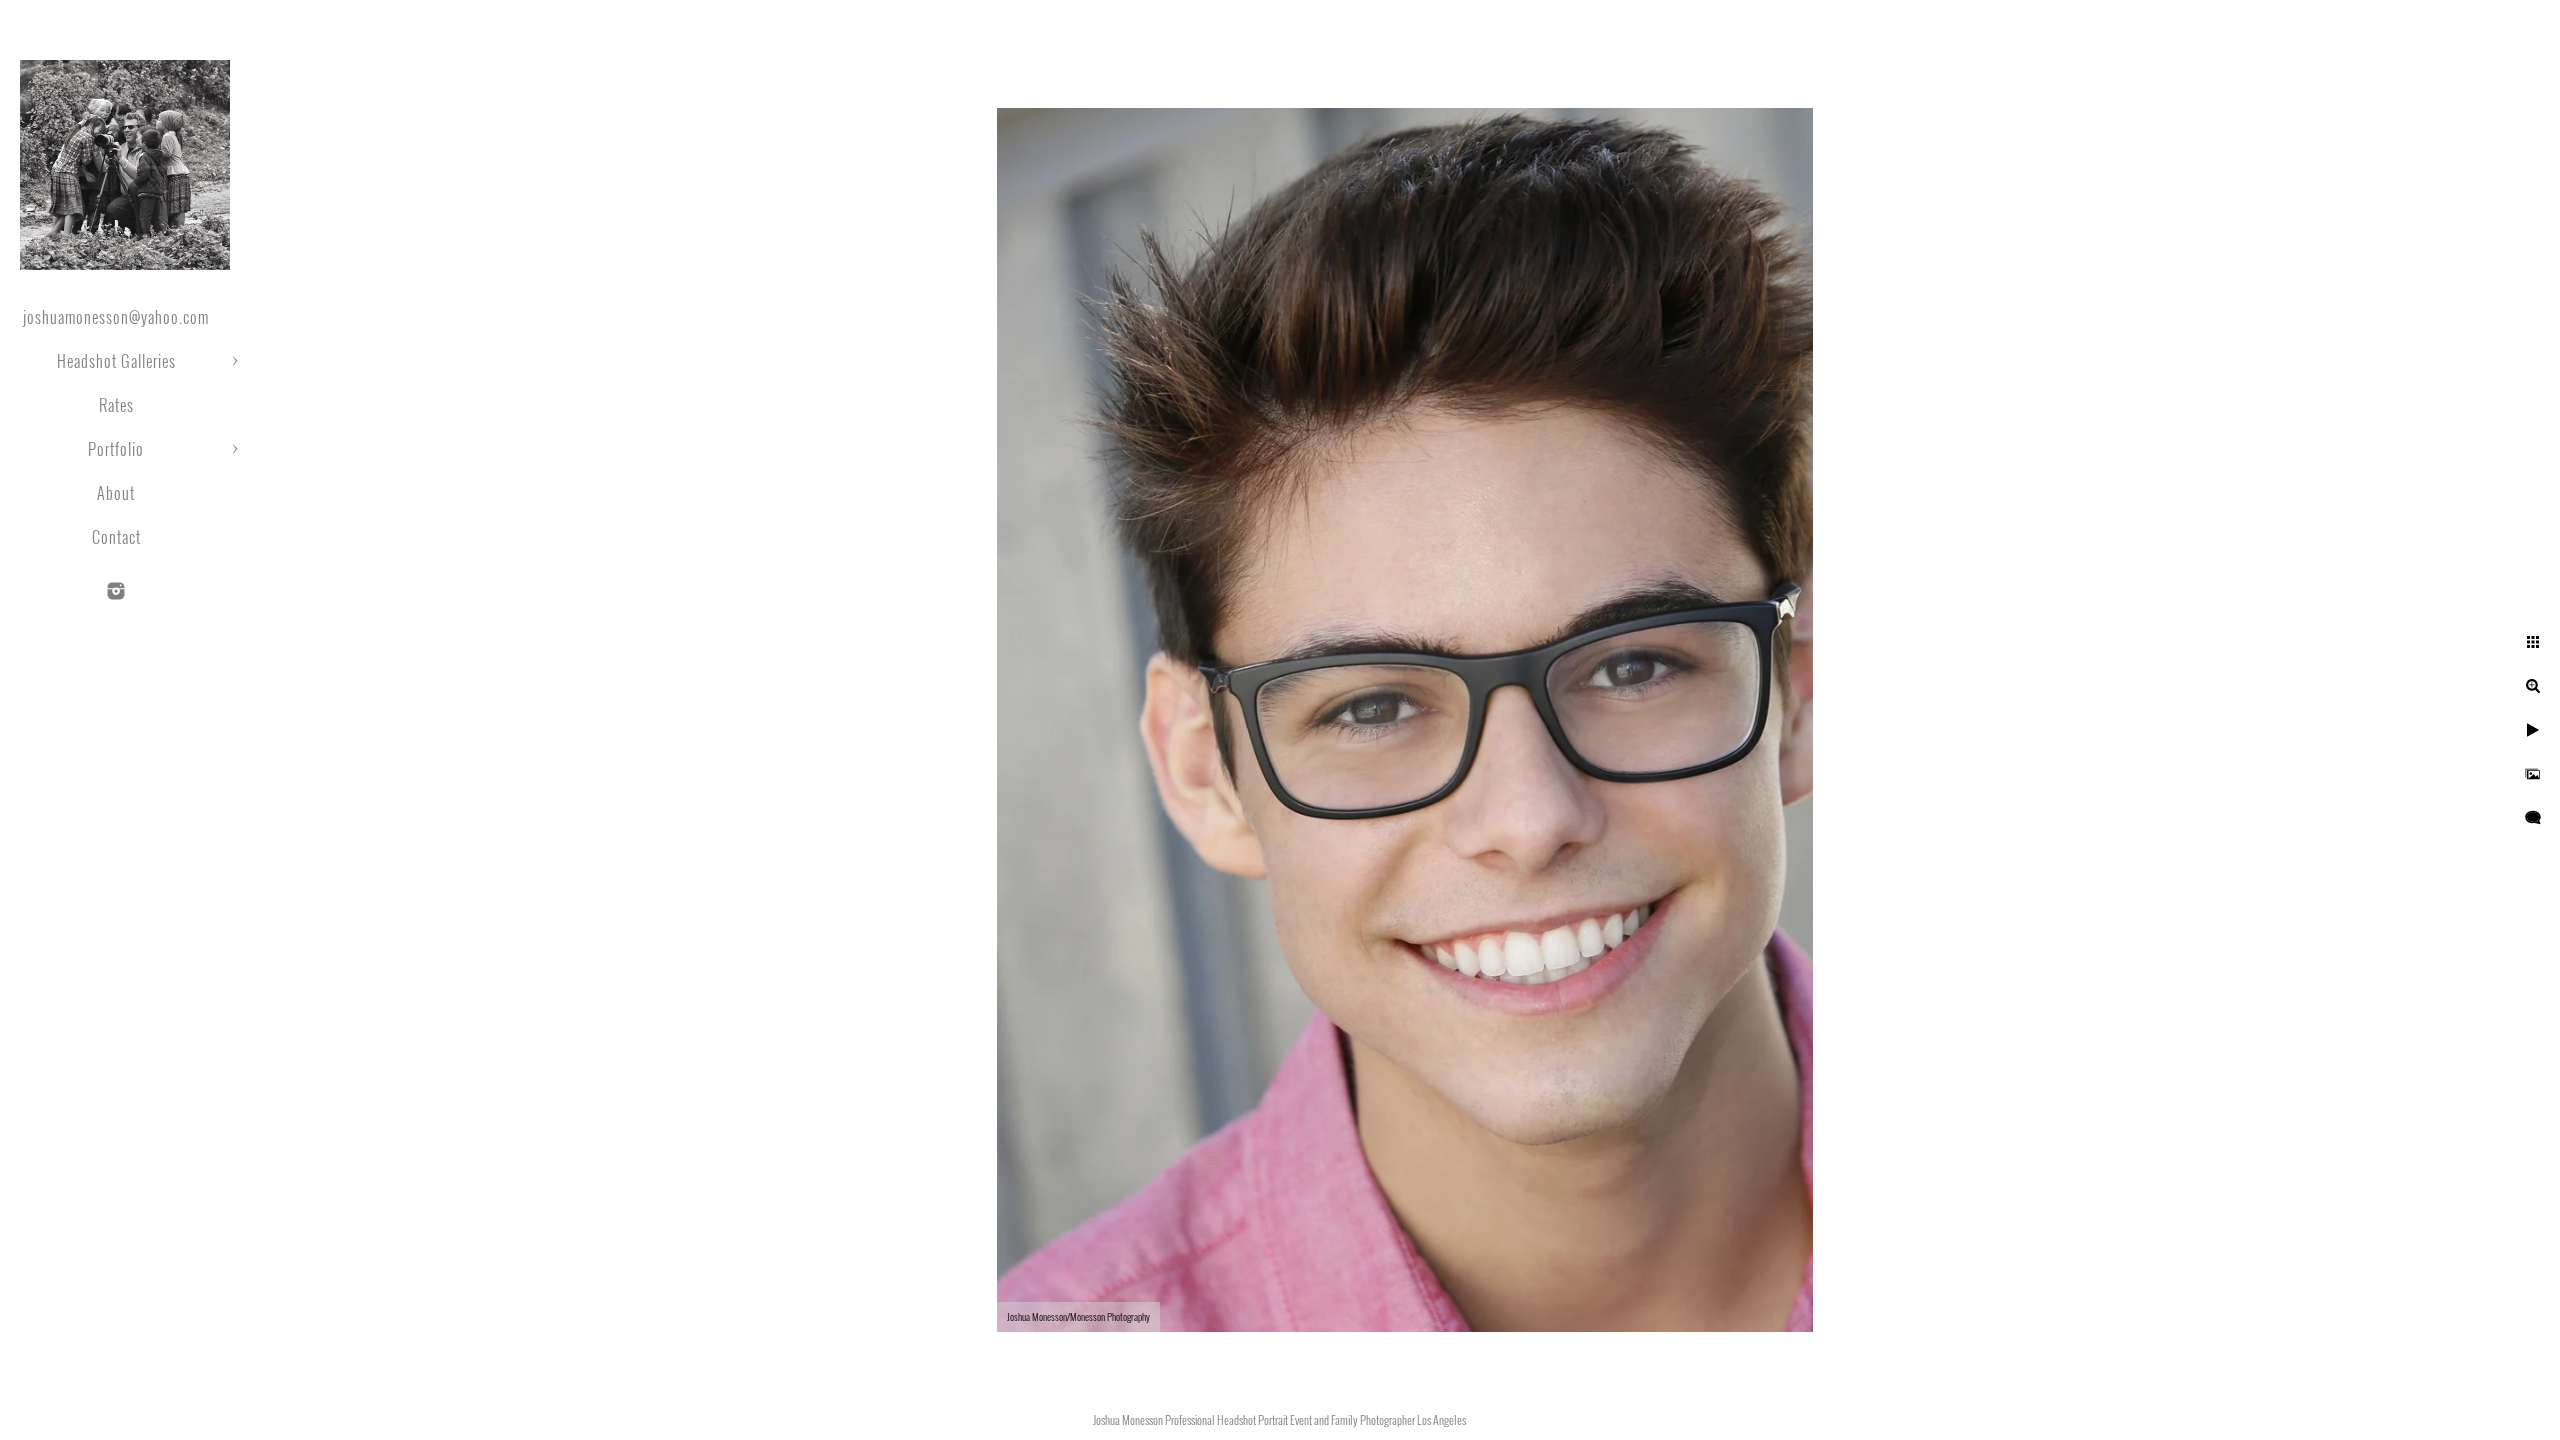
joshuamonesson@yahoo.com (116, 317)
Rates (116, 405)
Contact (116, 537)
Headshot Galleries (116, 361)
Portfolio (116, 449)
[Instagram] (116, 591)
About (116, 493)
